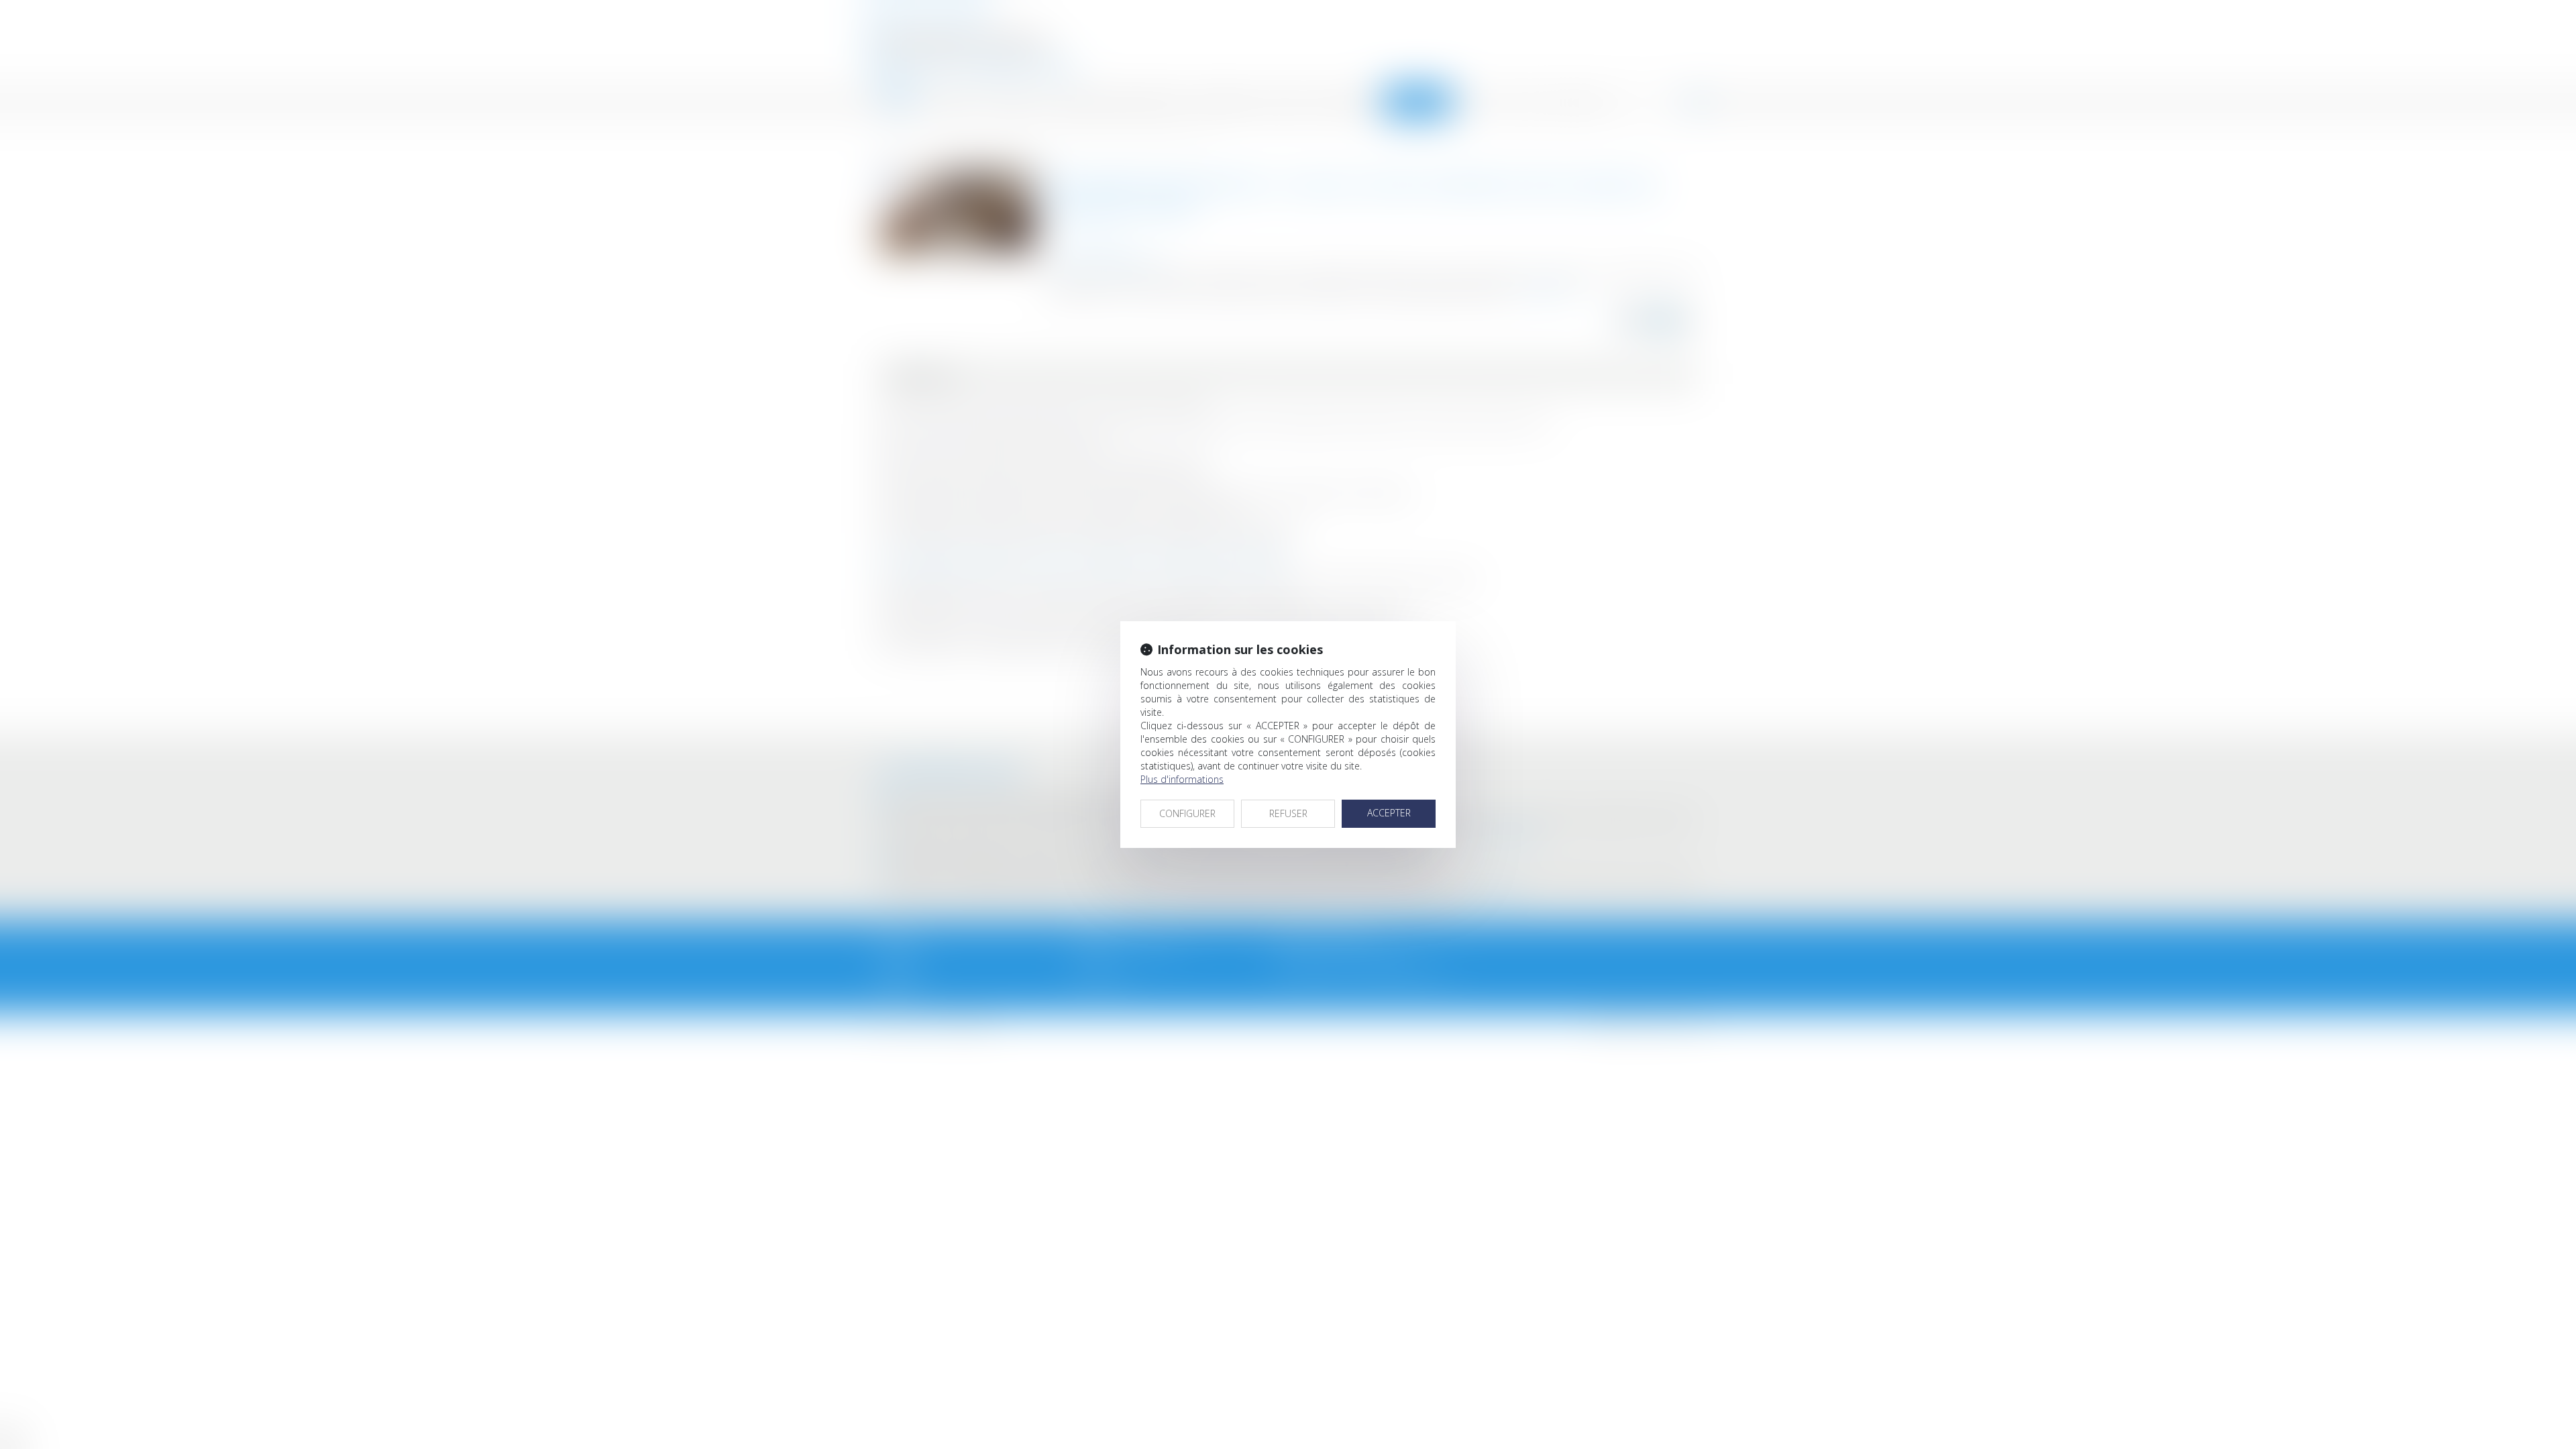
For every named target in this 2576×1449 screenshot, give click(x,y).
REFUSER (1288, 813)
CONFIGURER (1187, 813)
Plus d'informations (1182, 779)
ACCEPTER (1389, 813)
